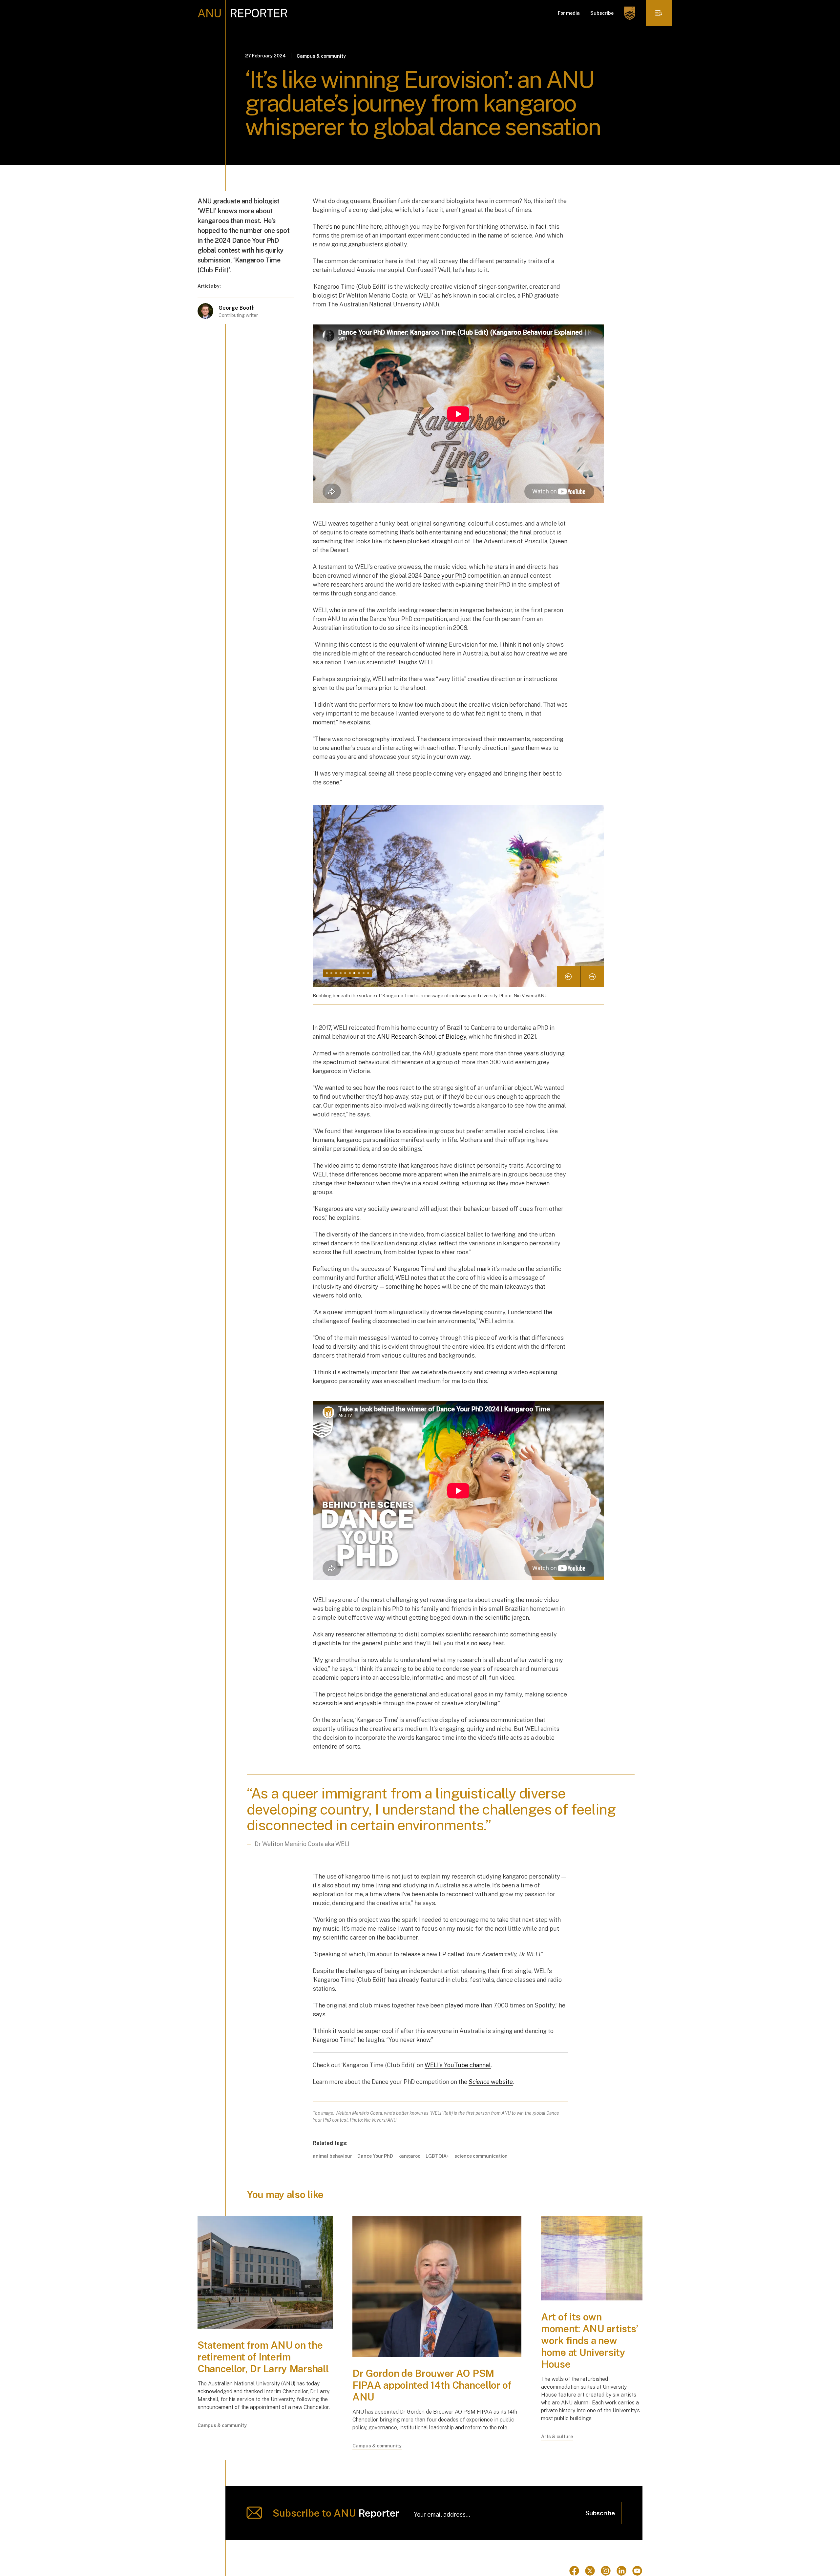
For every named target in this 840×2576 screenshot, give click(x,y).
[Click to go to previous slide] (569, 977)
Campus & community (321, 56)
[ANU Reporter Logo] (243, 13)
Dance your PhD (445, 576)
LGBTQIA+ (437, 2156)
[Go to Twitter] (590, 2571)
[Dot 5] (345, 973)
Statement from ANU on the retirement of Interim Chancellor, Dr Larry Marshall (264, 2357)
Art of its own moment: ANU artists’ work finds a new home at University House (590, 2340)
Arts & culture (557, 2437)
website (491, 2082)
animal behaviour (332, 2156)
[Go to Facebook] (574, 2571)
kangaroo (409, 2156)
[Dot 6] (350, 973)
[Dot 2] (331, 973)
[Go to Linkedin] (621, 2571)
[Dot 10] (368, 973)
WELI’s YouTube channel (458, 2065)
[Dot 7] (354, 973)
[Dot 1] (327, 973)
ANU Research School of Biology (422, 1037)
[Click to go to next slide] (592, 977)
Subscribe (602, 13)
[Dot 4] (341, 973)
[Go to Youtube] (637, 2571)
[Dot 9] (364, 973)
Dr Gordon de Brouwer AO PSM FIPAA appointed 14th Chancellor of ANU (432, 2385)
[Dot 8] (359, 973)
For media (569, 13)
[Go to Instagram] (606, 2571)
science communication (481, 2156)
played (454, 2005)
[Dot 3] (336, 973)
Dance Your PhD (375, 2156)
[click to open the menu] (659, 13)
